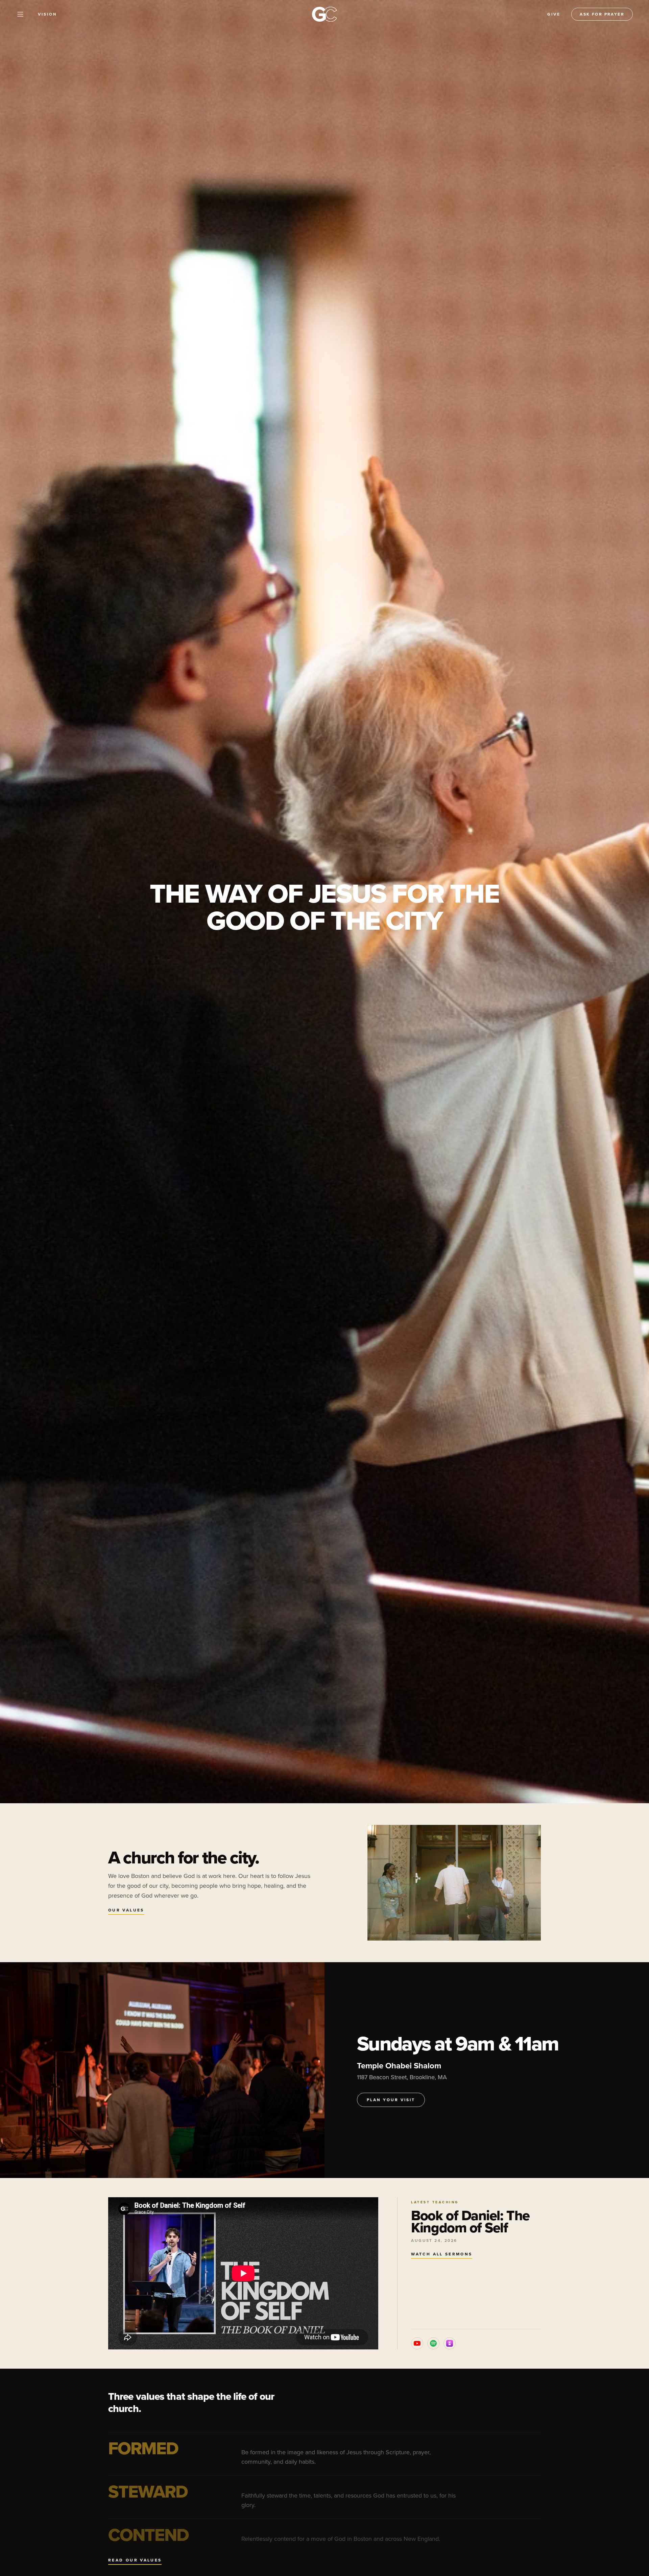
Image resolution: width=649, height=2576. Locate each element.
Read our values (135, 2560)
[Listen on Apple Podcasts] (450, 2343)
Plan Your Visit (391, 2100)
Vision (47, 14)
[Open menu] (20, 14)
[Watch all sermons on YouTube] (417, 2343)
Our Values (126, 1910)
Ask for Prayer (602, 14)
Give (554, 14)
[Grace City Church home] (324, 14)
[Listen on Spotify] (433, 2343)
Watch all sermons (442, 2254)
